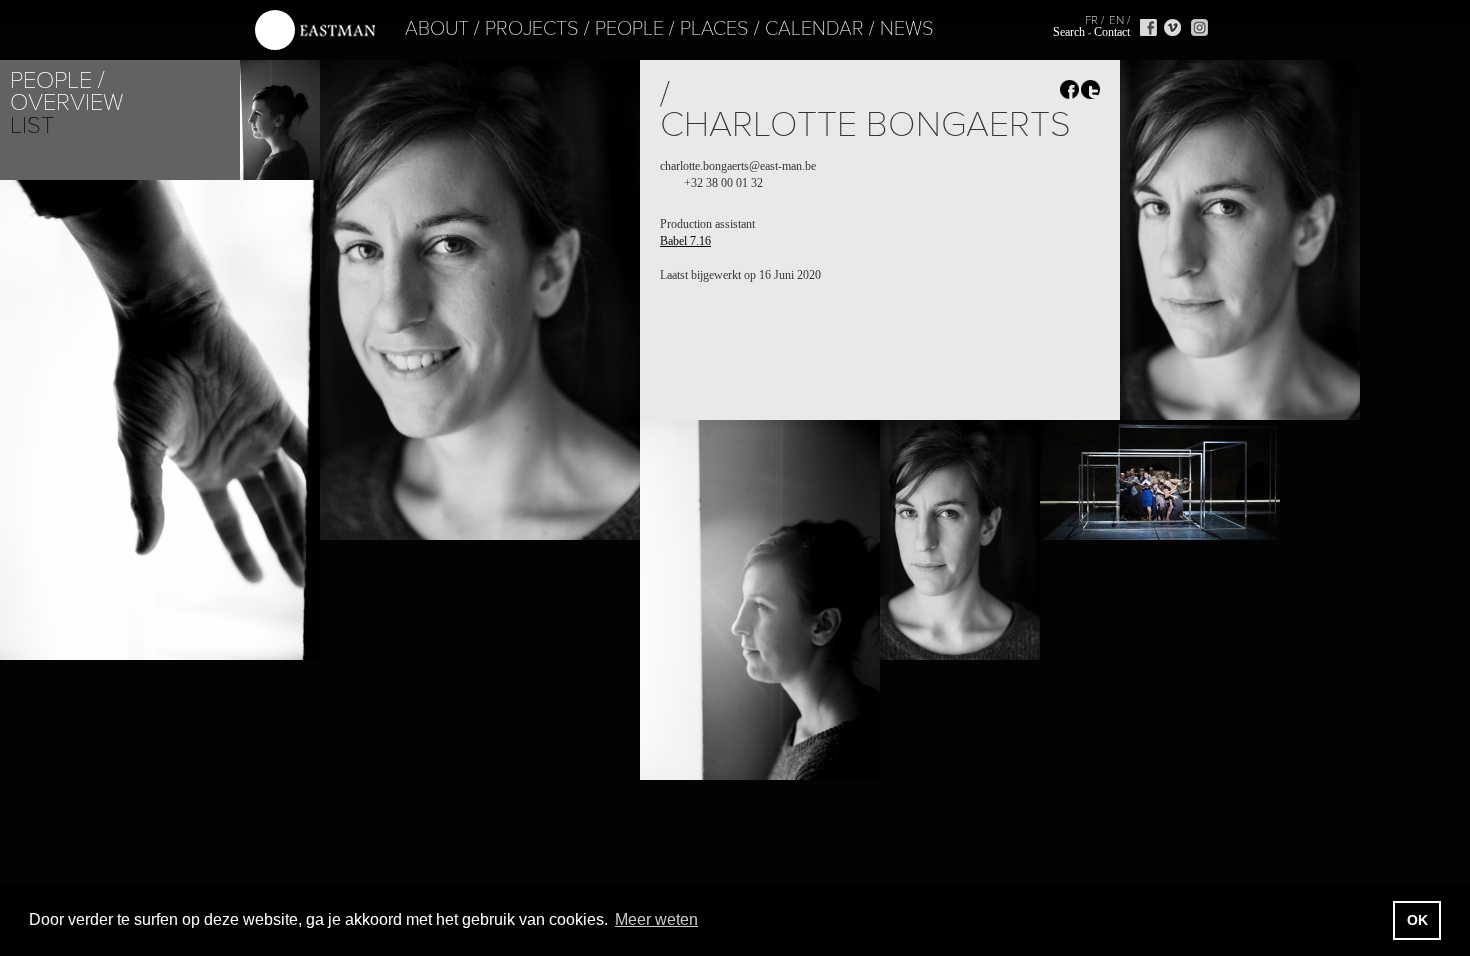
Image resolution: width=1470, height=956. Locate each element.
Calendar (814, 29)
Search (1069, 32)
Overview (66, 102)
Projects (532, 29)
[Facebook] (1148, 27)
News (907, 29)
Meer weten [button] (656, 919)
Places (714, 29)
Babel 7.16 (685, 241)
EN (1116, 20)
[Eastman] (315, 30)
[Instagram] (1199, 27)
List (32, 125)
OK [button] (1417, 920)
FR (1091, 20)
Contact (1112, 32)
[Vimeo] (1172, 27)
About (437, 29)
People (629, 29)
